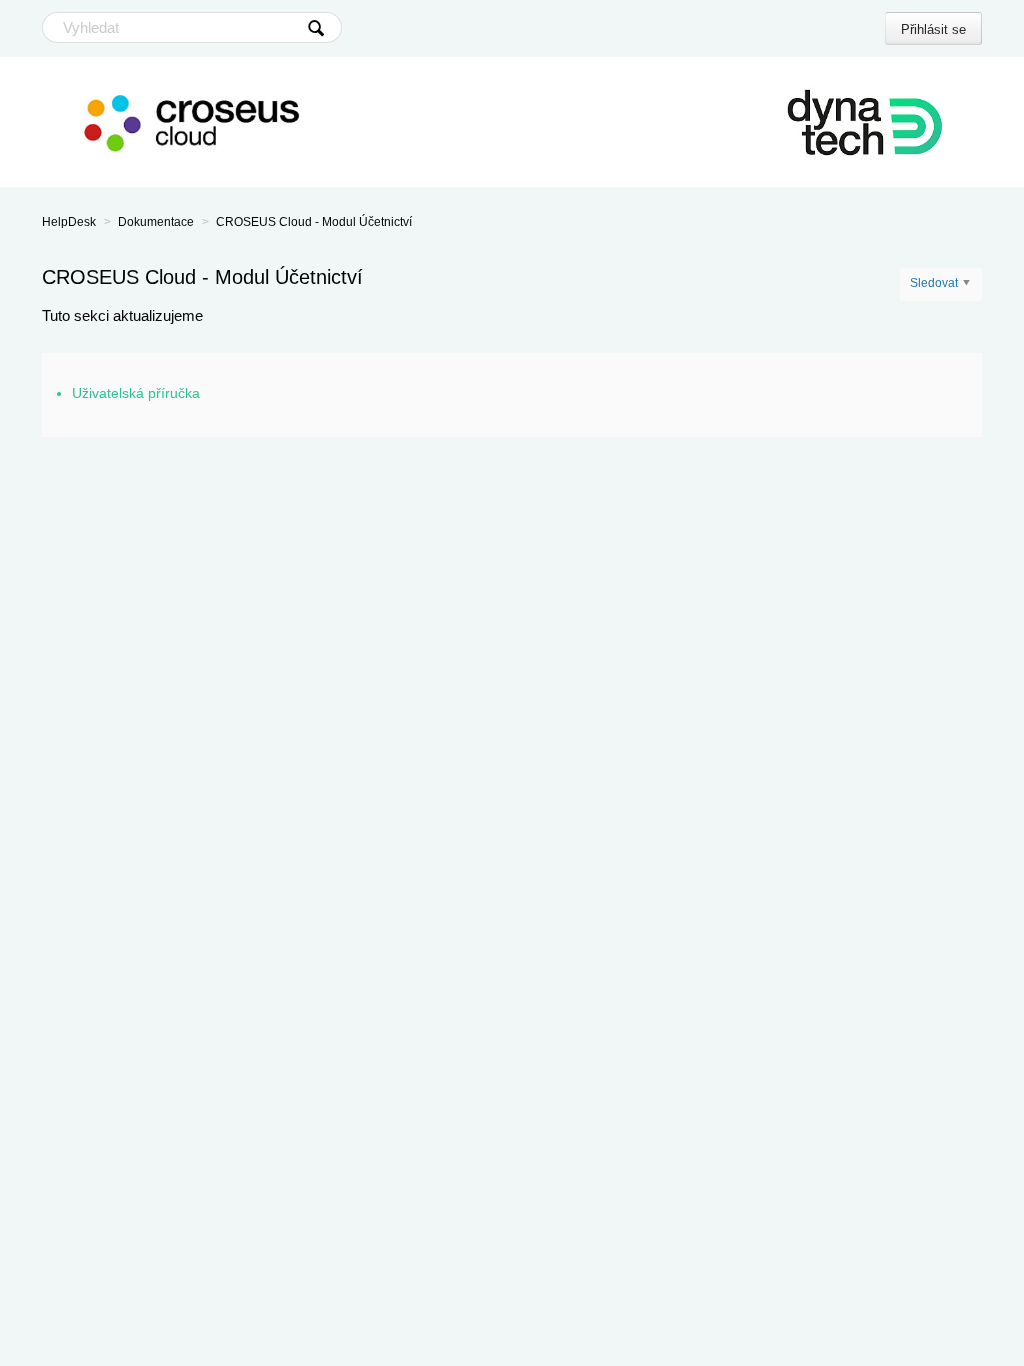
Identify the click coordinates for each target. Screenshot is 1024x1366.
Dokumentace (156, 222)
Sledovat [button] (934, 283)
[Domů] (512, 122)
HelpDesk (69, 222)
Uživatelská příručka (136, 393)
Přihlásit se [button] (933, 29)
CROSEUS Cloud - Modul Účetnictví (314, 222)
